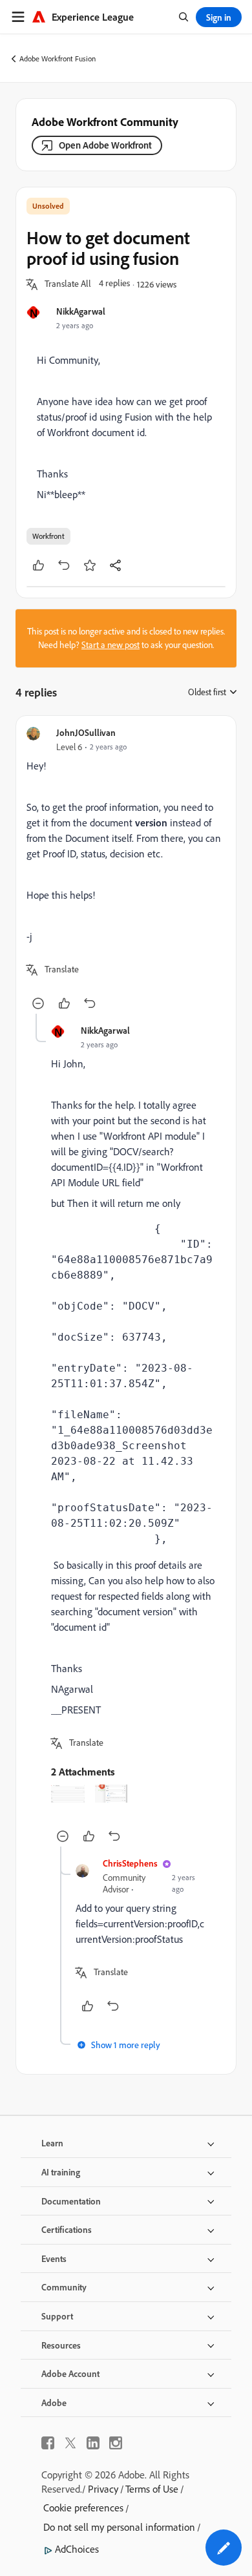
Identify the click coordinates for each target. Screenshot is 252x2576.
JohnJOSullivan (86, 732)
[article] (126, 870)
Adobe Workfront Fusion (58, 58)
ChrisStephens (130, 1863)
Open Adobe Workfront (105, 145)
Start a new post (110, 645)
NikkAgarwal (81, 311)
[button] (68, 284)
